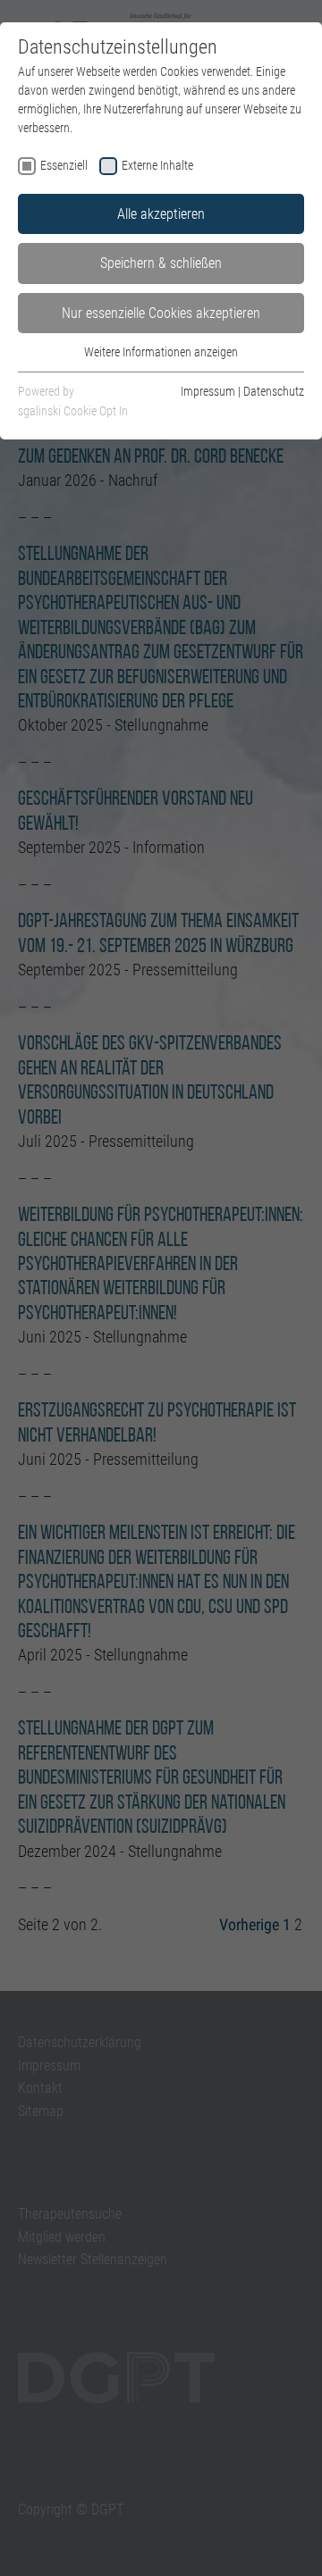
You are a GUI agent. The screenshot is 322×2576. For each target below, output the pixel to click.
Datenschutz (274, 391)
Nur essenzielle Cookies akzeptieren (161, 313)
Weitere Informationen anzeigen (161, 352)
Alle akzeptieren (161, 214)
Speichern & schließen (161, 263)
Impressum (208, 391)
